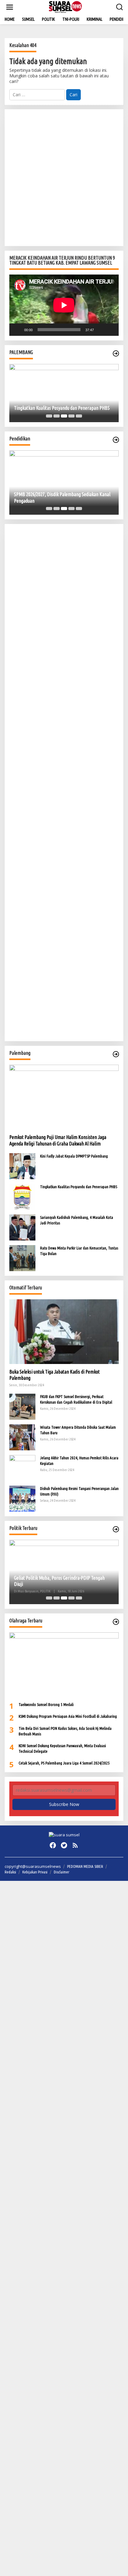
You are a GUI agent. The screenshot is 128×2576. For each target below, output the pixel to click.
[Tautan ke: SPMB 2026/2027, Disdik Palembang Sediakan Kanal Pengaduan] (64, 483)
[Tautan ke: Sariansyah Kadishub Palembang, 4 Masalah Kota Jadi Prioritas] (22, 1227)
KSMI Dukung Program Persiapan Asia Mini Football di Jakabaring (68, 1716)
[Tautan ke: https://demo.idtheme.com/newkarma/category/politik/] (116, 1529)
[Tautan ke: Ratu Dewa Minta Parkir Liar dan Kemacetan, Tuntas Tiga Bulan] (22, 1258)
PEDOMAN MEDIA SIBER (85, 1866)
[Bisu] (101, 330)
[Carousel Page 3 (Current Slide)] (64, 416)
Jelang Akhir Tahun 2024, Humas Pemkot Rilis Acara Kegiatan (79, 1461)
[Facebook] (53, 1845)
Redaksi (10, 1872)
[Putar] (17, 330)
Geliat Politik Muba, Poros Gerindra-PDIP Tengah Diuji (59, 1581)
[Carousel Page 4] (71, 416)
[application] (64, 305)
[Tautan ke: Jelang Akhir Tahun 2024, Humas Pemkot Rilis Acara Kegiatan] (22, 1467)
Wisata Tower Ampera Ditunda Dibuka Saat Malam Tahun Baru (78, 1430)
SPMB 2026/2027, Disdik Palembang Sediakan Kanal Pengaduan (62, 498)
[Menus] (10, 7)
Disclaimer (62, 1872)
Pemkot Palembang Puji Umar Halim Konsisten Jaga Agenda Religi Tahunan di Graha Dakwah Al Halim (58, 1140)
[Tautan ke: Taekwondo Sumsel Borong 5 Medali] (64, 1665)
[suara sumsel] (65, 7)
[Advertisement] (64, 178)
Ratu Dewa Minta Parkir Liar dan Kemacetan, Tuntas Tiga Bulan (79, 1251)
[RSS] (75, 1845)
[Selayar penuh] (111, 330)
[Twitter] (64, 1845)
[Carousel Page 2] (57, 416)
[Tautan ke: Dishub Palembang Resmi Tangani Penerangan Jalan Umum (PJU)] (22, 1498)
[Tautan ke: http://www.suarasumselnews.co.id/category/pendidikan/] (116, 440)
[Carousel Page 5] (79, 416)
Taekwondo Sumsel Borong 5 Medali (46, 1704)
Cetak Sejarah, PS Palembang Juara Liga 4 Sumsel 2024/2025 (64, 1763)
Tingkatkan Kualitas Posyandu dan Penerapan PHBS (62, 408)
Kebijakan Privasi (35, 1872)
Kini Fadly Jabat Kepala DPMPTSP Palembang (74, 1156)
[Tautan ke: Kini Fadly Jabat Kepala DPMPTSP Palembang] (22, 1166)
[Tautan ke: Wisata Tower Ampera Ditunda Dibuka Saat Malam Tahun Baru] (22, 1437)
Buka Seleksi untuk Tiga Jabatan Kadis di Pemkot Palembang (55, 1375)
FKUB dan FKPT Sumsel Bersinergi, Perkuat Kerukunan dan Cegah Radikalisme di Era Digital (76, 1399)
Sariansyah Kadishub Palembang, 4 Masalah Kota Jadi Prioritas (77, 1220)
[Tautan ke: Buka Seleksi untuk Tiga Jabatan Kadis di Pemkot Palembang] (64, 1332)
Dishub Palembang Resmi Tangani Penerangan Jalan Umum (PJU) (79, 1491)
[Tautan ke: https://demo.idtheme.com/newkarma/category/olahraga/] (116, 1622)
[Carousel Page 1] (49, 416)
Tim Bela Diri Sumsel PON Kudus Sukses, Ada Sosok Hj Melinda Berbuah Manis (65, 1731)
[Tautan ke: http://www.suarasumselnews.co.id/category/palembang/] (116, 353)
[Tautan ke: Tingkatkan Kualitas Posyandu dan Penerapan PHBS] (64, 393)
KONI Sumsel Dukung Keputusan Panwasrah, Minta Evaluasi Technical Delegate (62, 1748)
